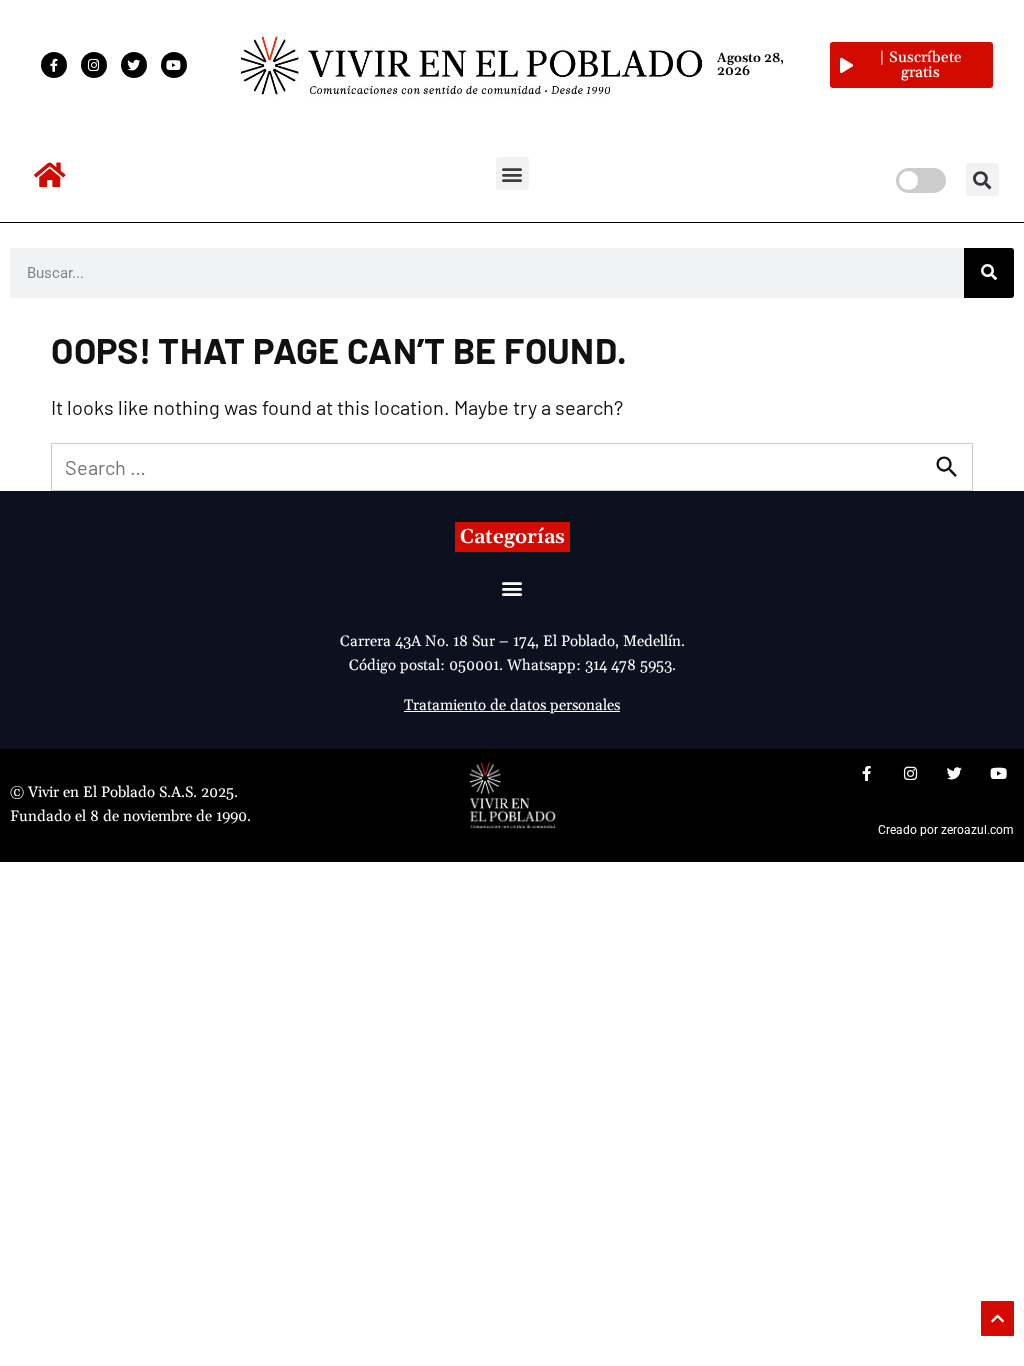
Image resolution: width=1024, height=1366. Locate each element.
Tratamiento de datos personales (512, 705)
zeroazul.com (977, 830)
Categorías (512, 537)
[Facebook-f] (54, 65)
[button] (512, 173)
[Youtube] (174, 65)
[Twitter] (134, 65)
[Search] (989, 273)
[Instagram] (94, 65)
